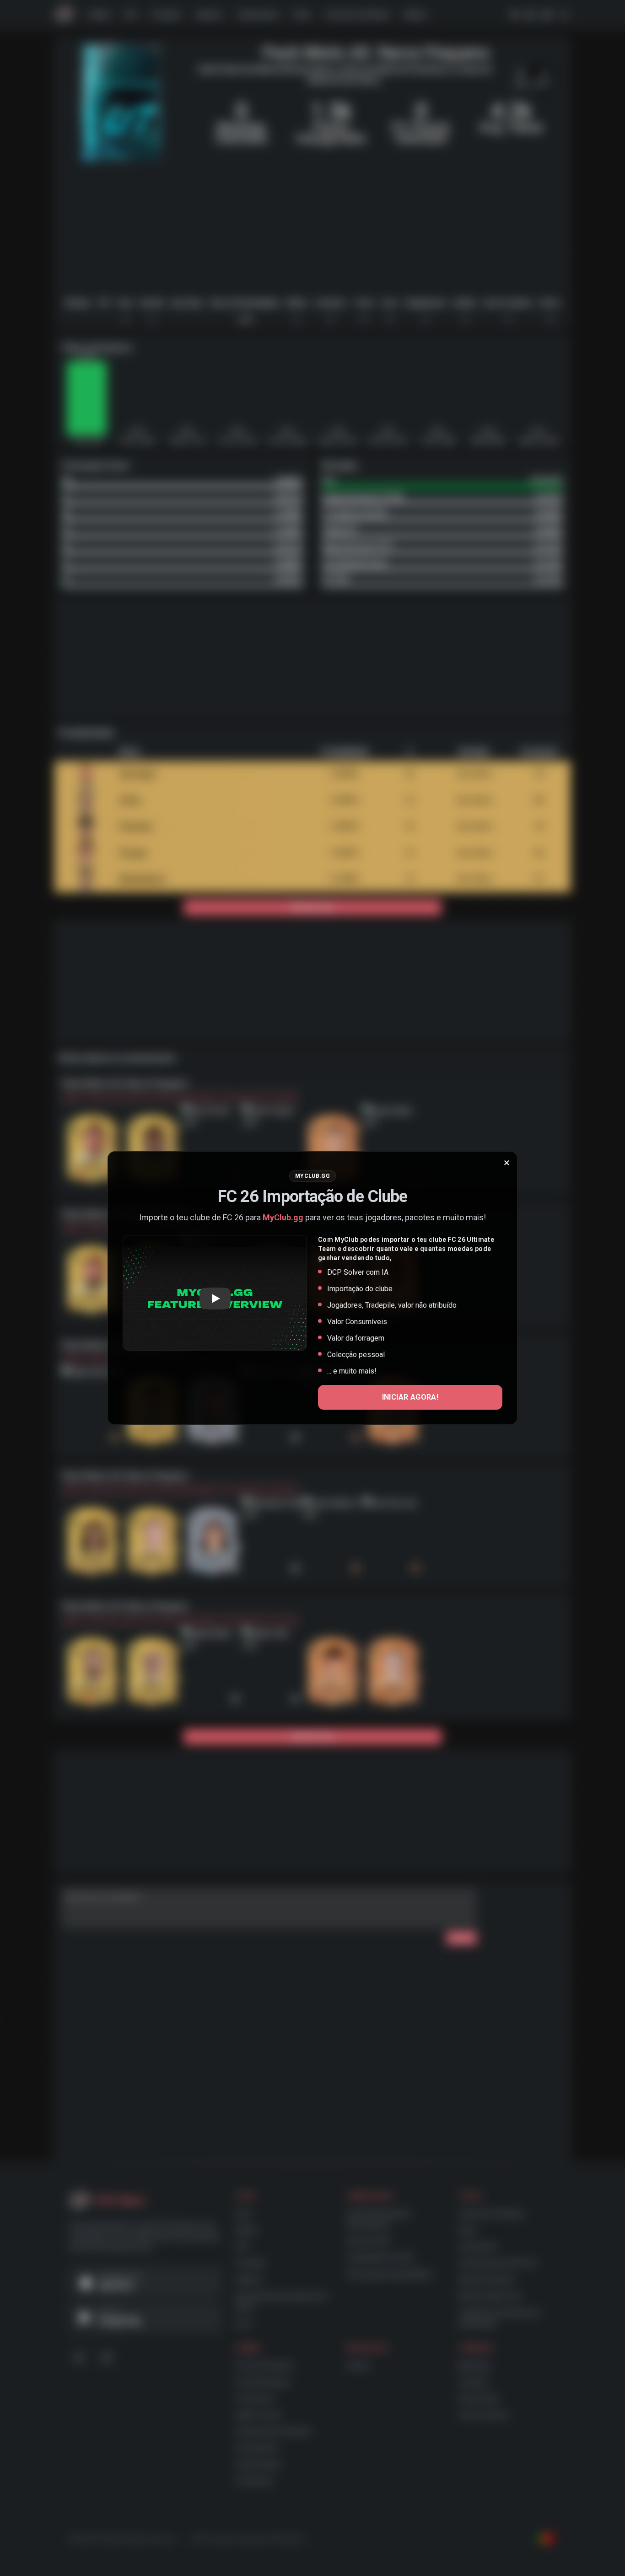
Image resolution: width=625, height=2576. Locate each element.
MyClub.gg (283, 1217)
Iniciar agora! (410, 1397)
